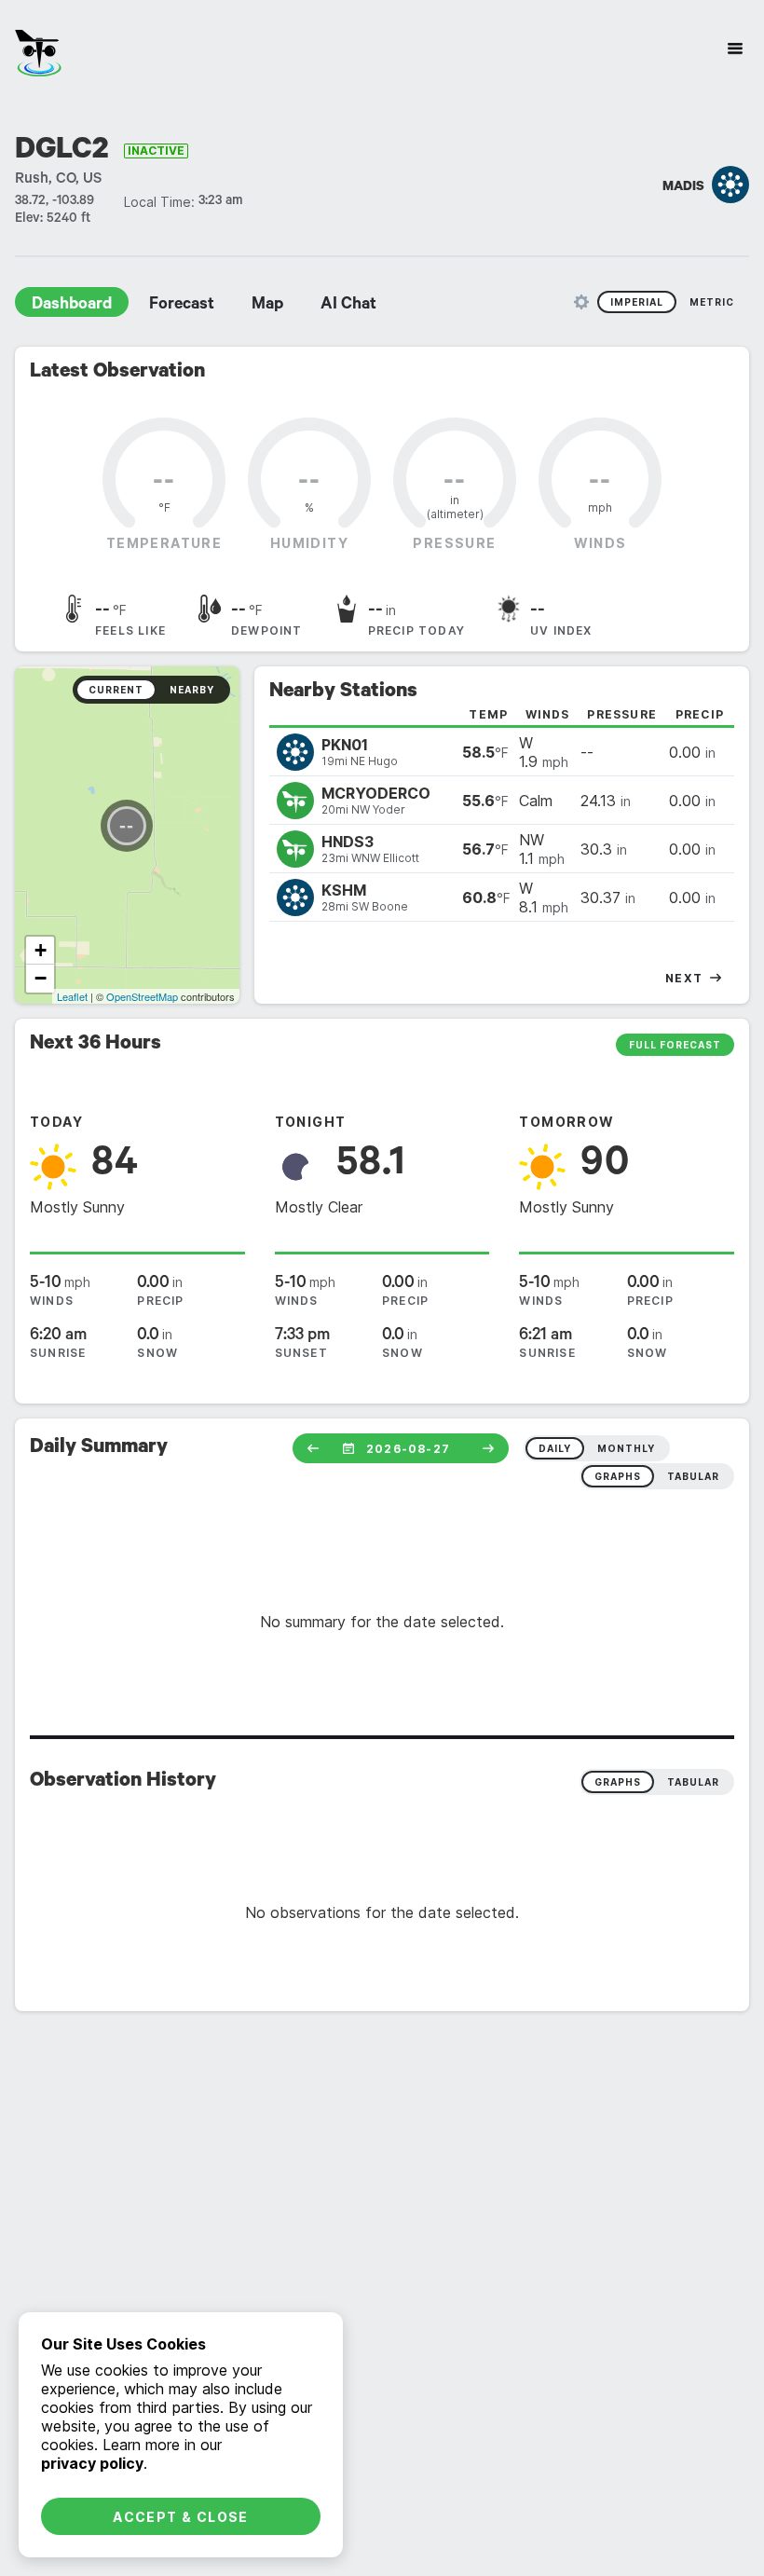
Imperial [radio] (637, 302)
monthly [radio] (626, 1448)
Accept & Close (181, 2517)
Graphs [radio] (618, 1782)
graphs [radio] (618, 1476)
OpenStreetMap (142, 996)
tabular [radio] (693, 1476)
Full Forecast (675, 1045)
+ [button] (41, 950)
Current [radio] (116, 690)
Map (267, 306)
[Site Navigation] (735, 48)
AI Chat (348, 306)
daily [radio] (555, 1448)
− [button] (41, 978)
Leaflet (72, 996)
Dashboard (72, 306)
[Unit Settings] (581, 302)
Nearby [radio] (192, 690)
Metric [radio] (712, 302)
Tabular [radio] (693, 1782)
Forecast (182, 306)
